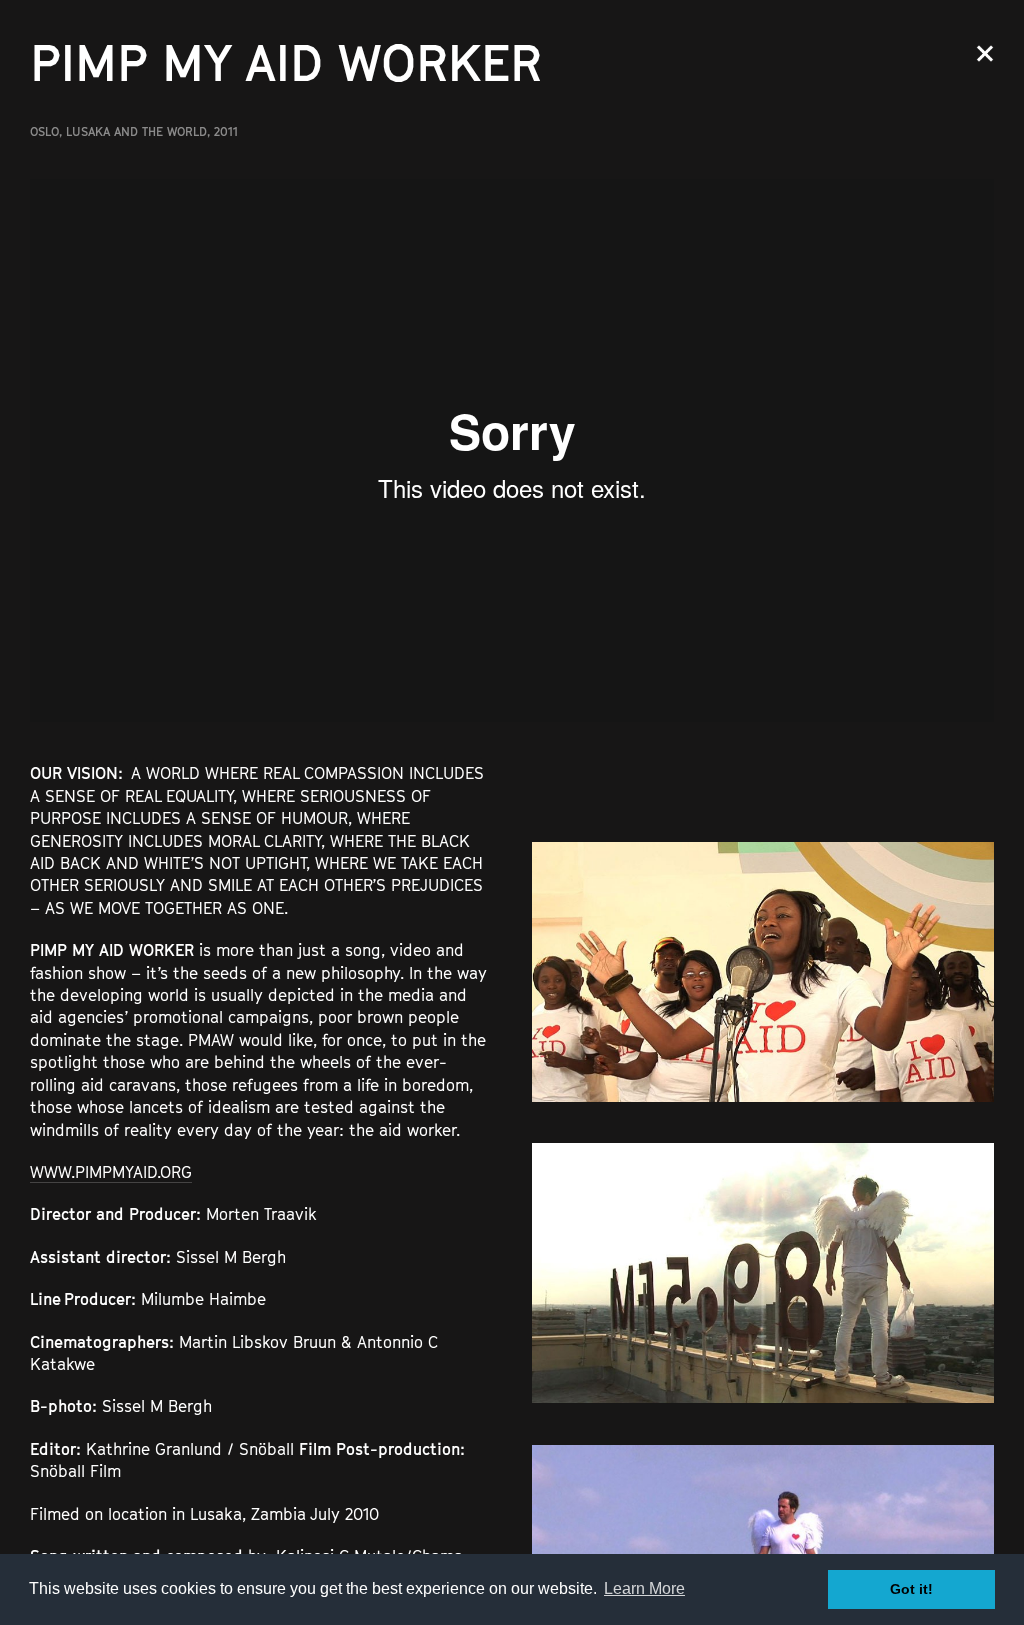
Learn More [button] (644, 1588)
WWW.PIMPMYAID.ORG (111, 1172)
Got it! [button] (911, 1589)
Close (985, 53)
